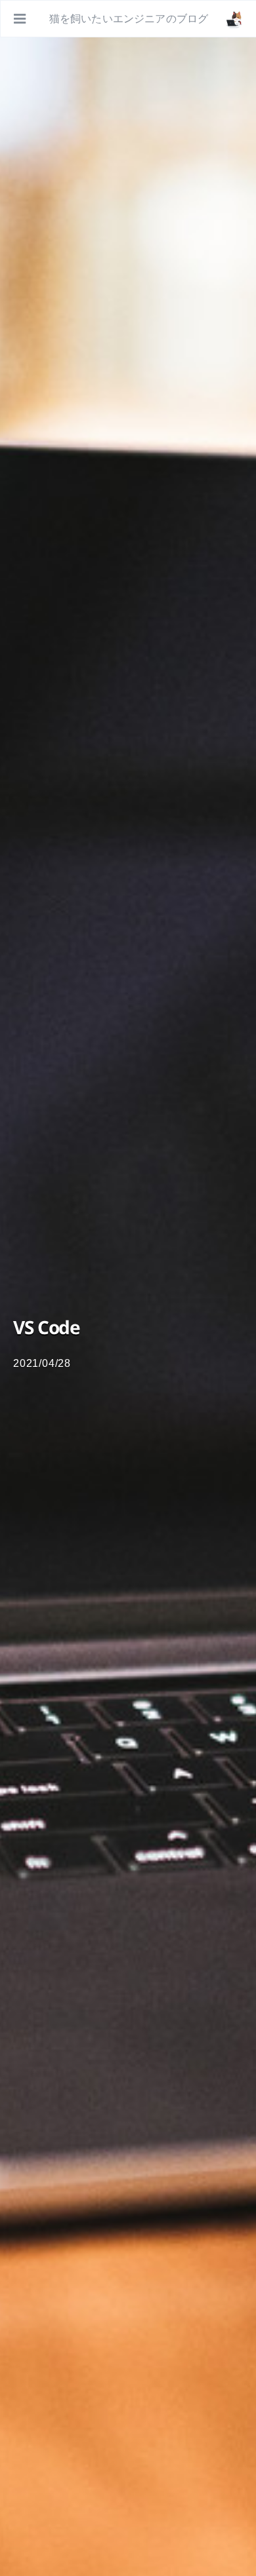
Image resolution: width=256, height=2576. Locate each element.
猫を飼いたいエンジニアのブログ (129, 19)
